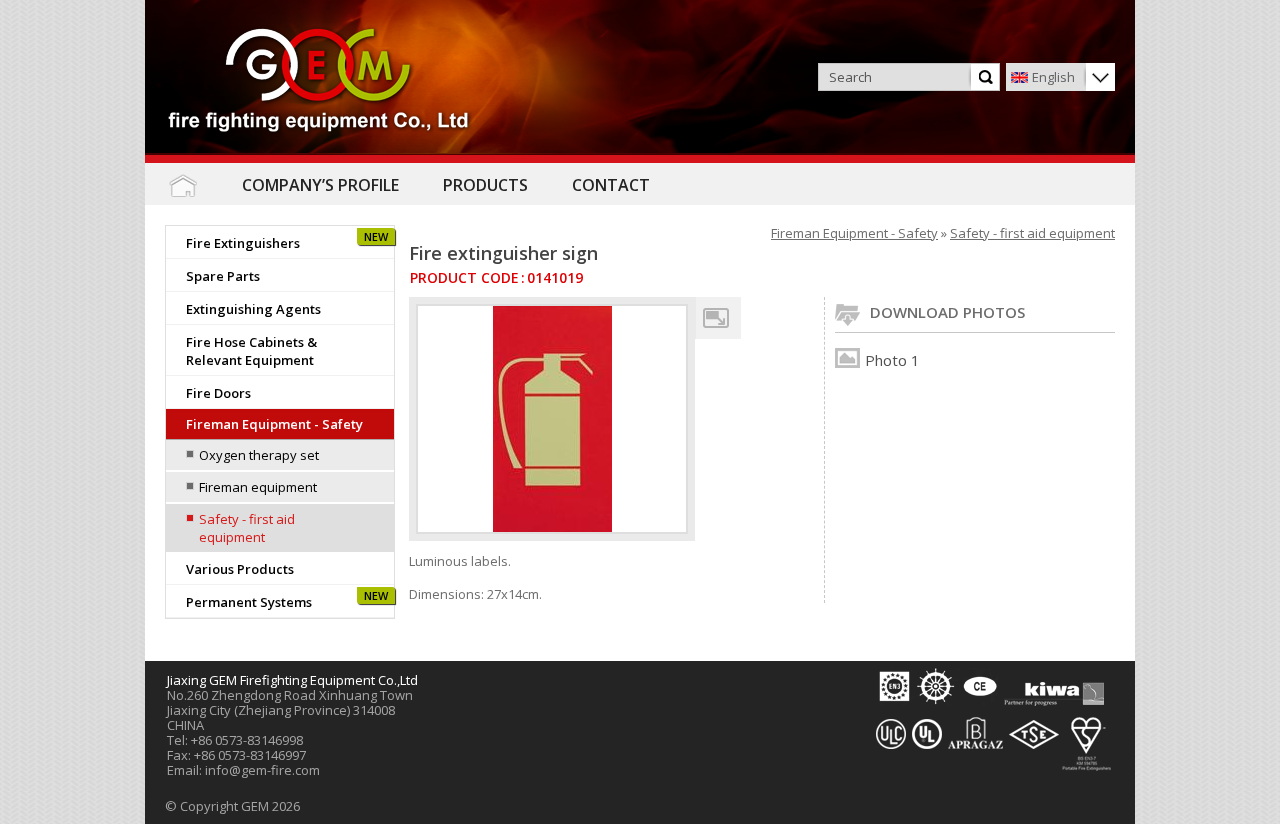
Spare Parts (223, 276)
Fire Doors (218, 393)
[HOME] (182, 185)
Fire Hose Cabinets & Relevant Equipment (251, 351)
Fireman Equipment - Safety (274, 424)
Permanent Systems (249, 602)
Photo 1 (892, 360)
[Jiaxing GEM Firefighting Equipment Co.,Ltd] (319, 81)
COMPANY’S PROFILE (320, 185)
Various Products (240, 569)
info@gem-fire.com (262, 770)
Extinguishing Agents (253, 309)
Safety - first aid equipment (247, 528)
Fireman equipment (258, 487)
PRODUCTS (485, 185)
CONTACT (611, 185)
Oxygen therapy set (259, 455)
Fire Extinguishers (243, 243)
